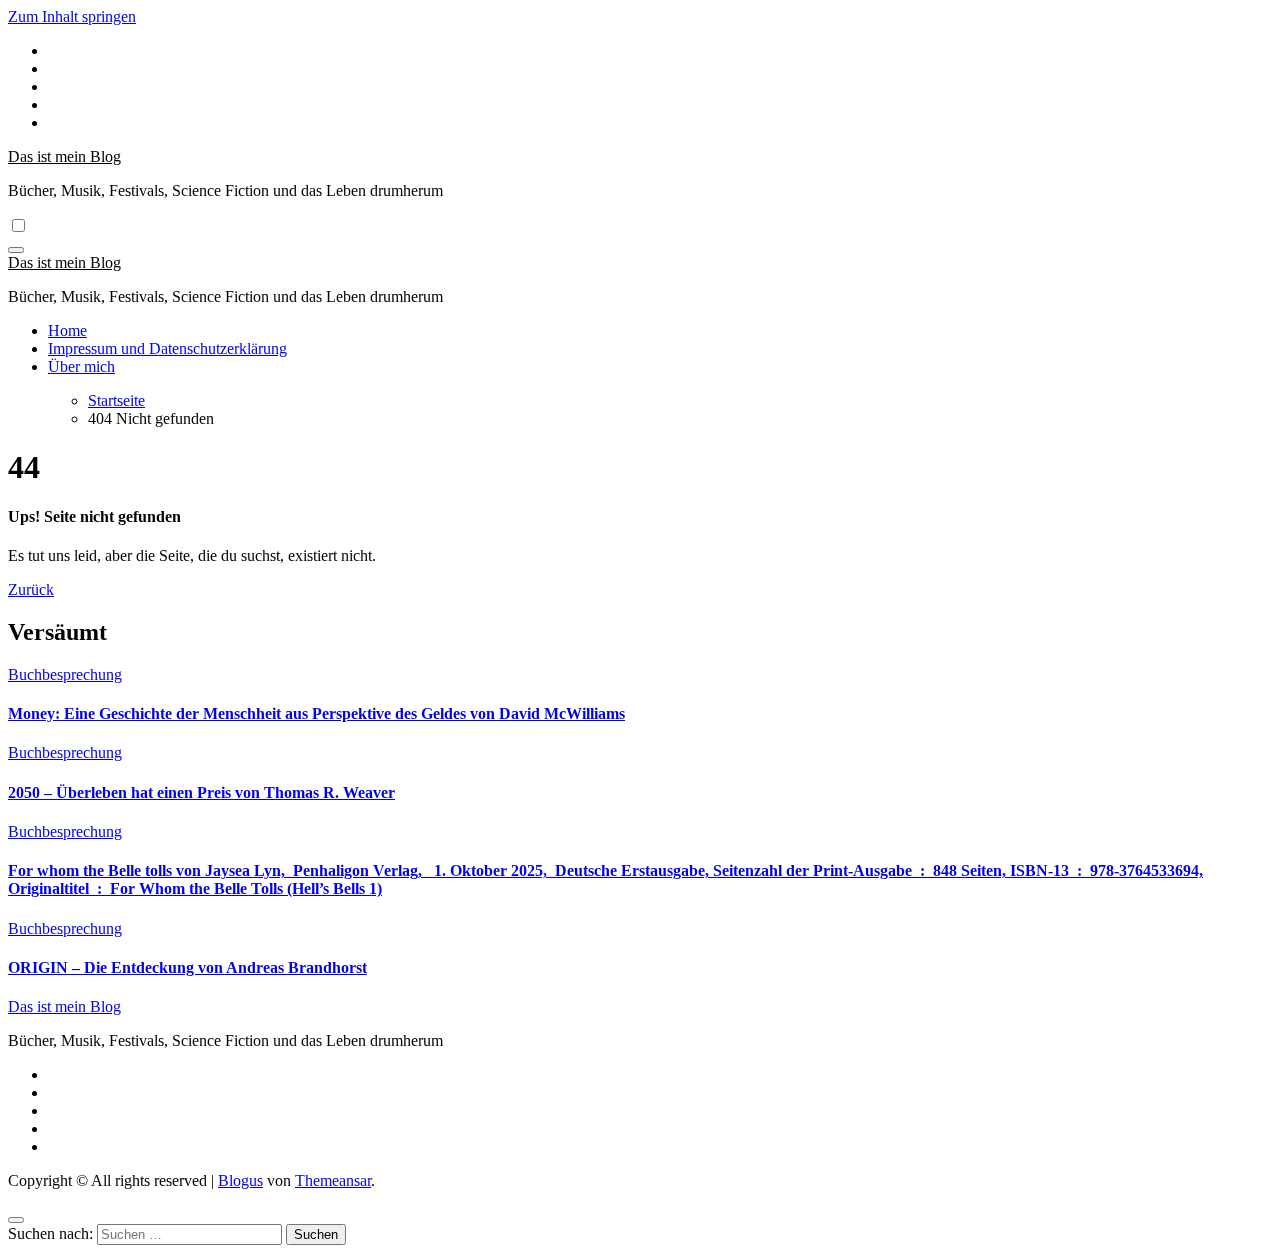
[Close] (16, 1220)
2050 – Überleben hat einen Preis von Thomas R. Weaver (201, 792)
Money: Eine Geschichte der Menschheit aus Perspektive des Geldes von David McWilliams (316, 713)
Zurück (31, 589)
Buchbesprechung (65, 674)
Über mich (81, 366)
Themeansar (333, 1180)
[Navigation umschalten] (16, 250)
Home (67, 330)
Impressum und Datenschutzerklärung (167, 348)
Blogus (240, 1180)
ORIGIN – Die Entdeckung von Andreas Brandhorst (187, 967)
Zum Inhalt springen (72, 16)
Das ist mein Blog (64, 156)
